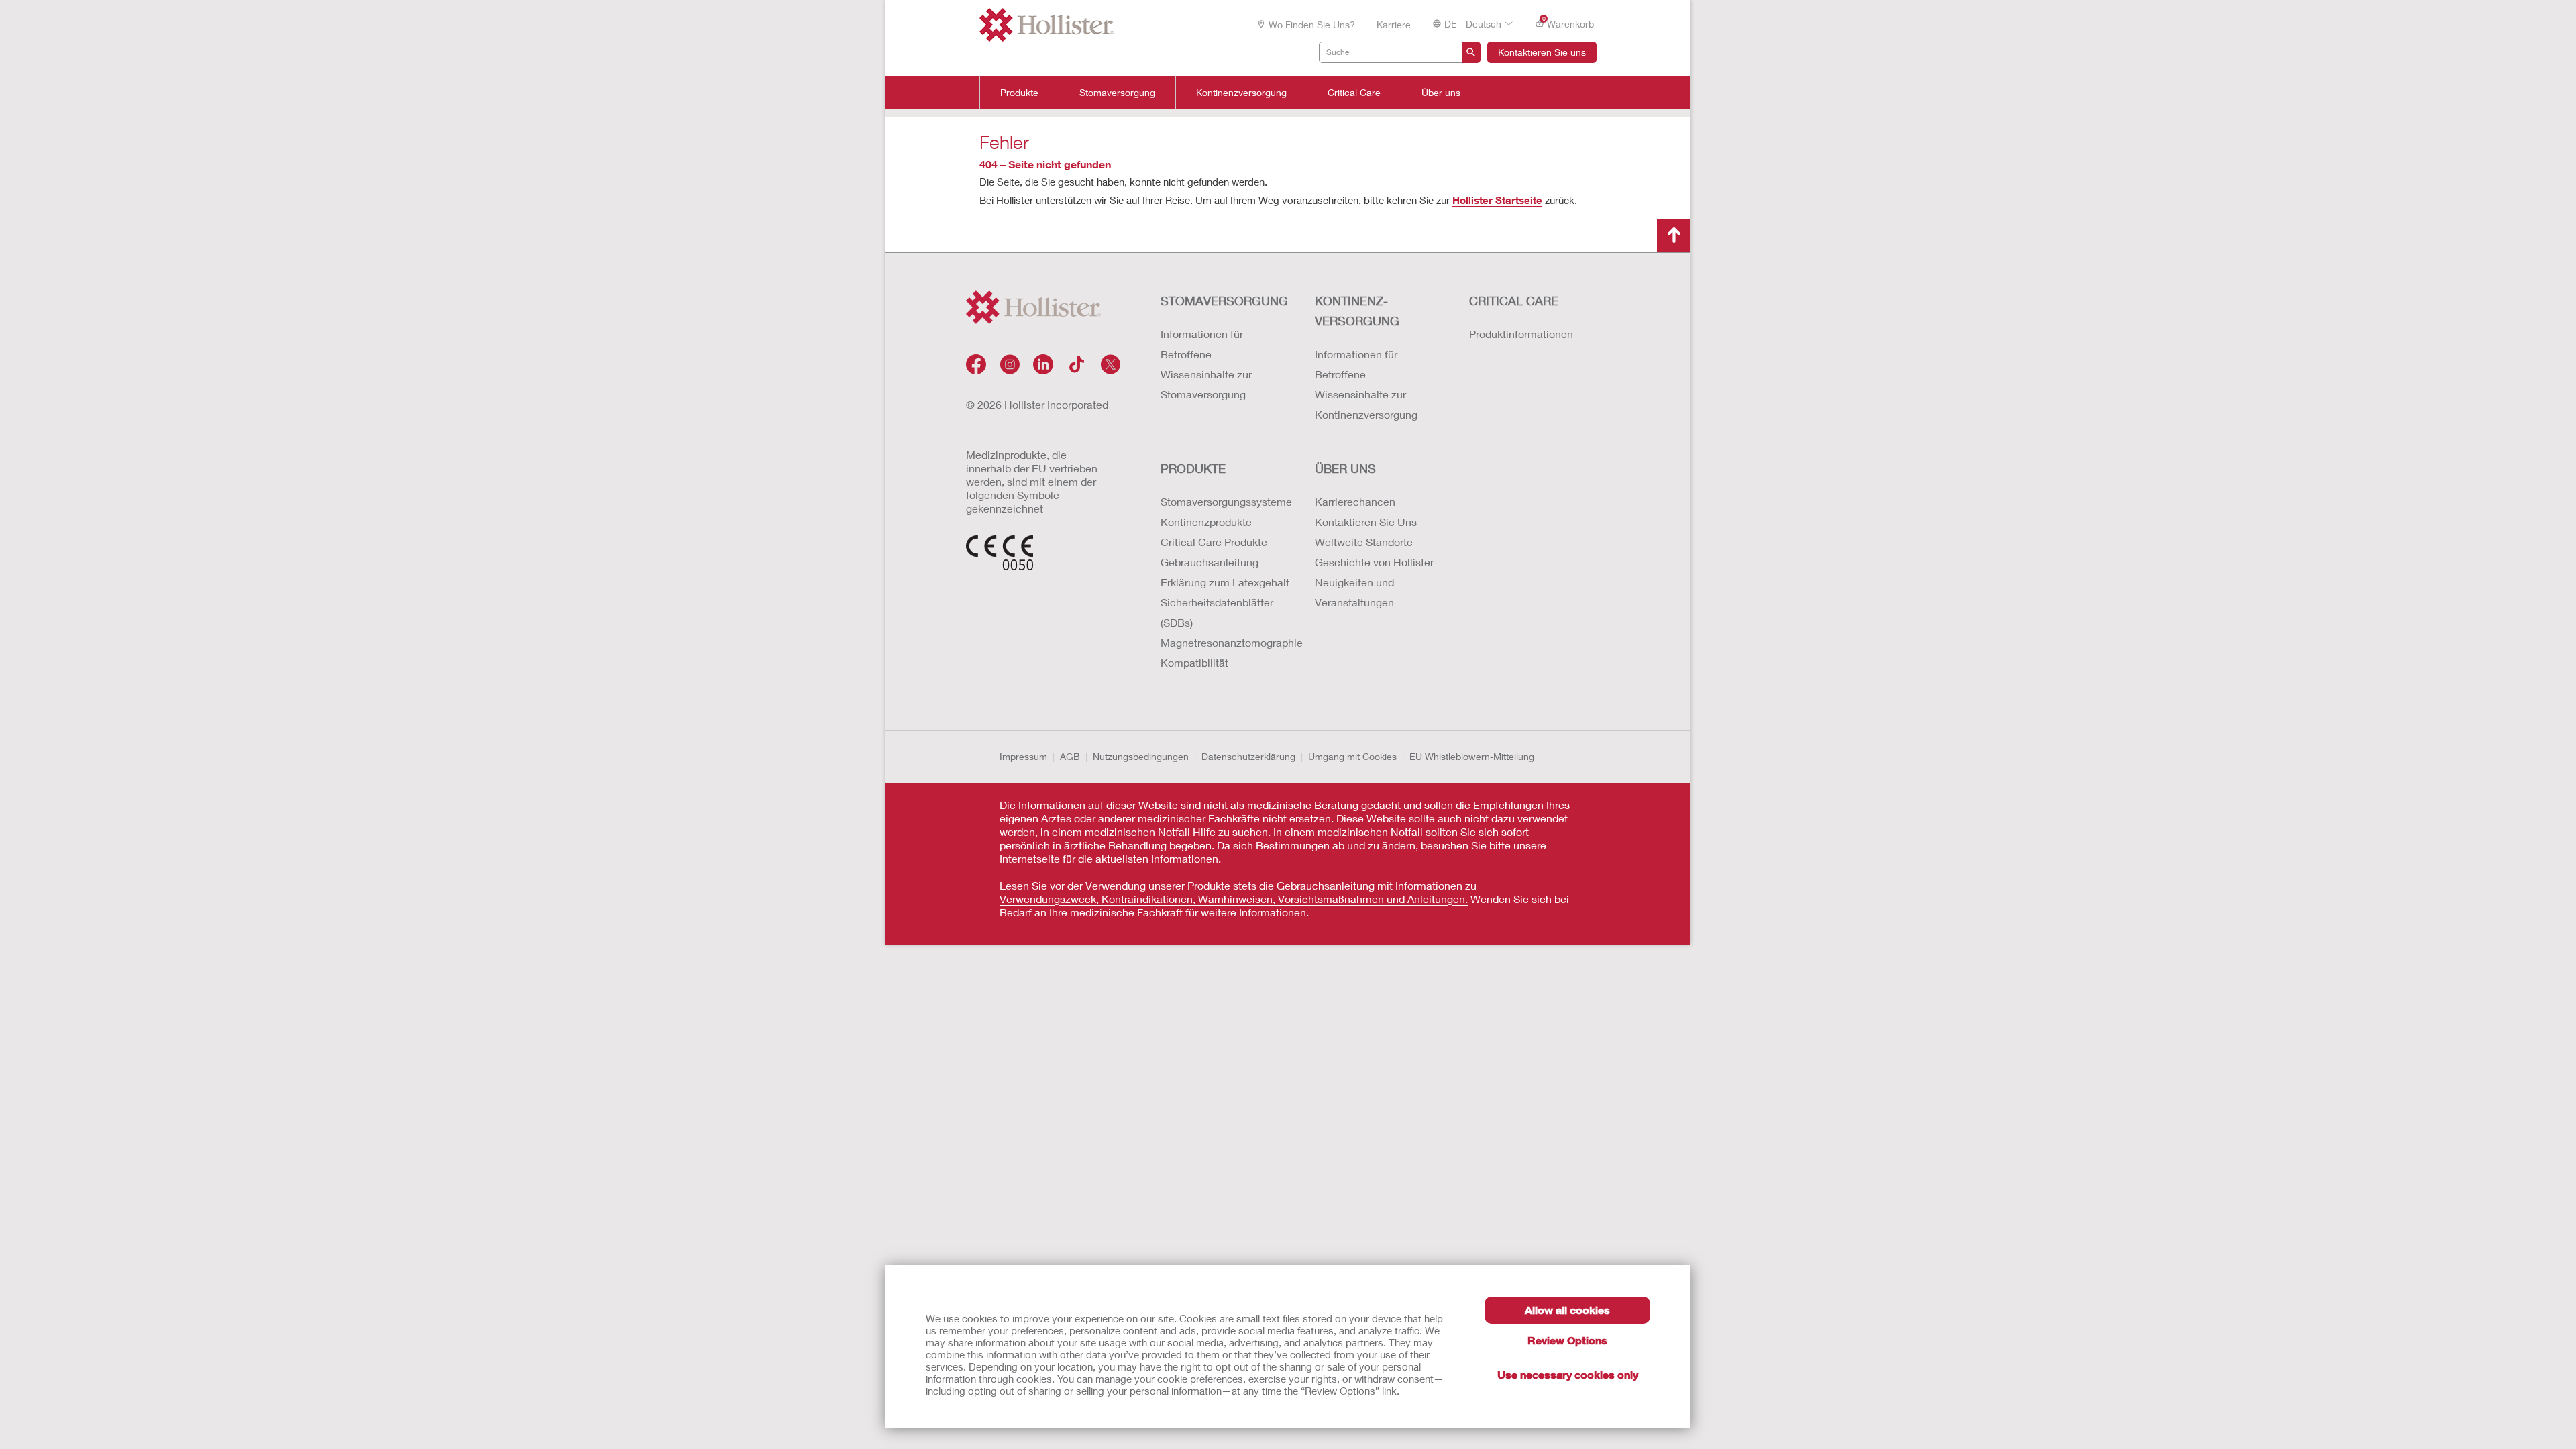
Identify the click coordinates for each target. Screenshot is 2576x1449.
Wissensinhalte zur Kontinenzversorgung (1366, 404)
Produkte (1019, 93)
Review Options (1567, 1340)
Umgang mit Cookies (1352, 756)
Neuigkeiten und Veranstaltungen (1354, 592)
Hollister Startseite (1497, 200)
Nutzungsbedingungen (1141, 756)
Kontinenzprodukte (1206, 522)
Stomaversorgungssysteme (1224, 501)
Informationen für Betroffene (1202, 344)
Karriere (1394, 24)
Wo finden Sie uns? (1312, 24)
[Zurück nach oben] (1674, 235)
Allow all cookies (1567, 1310)
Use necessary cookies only (1568, 1374)
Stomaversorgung (1117, 93)
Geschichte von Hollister (1374, 562)
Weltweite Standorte (1364, 542)
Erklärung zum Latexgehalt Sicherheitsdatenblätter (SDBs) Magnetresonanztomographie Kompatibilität (1224, 622)
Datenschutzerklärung (1248, 756)
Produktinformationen (1521, 334)
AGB (1070, 756)
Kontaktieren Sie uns (1542, 52)
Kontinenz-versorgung (1357, 311)
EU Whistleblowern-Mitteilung (1472, 756)
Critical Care (1354, 93)
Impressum (1023, 756)
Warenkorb (1568, 23)
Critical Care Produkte (1214, 542)
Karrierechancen (1355, 501)
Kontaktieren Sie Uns (1366, 522)
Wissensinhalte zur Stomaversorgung (1206, 384)
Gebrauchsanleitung (1210, 562)
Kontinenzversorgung (1241, 93)
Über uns (1441, 93)
